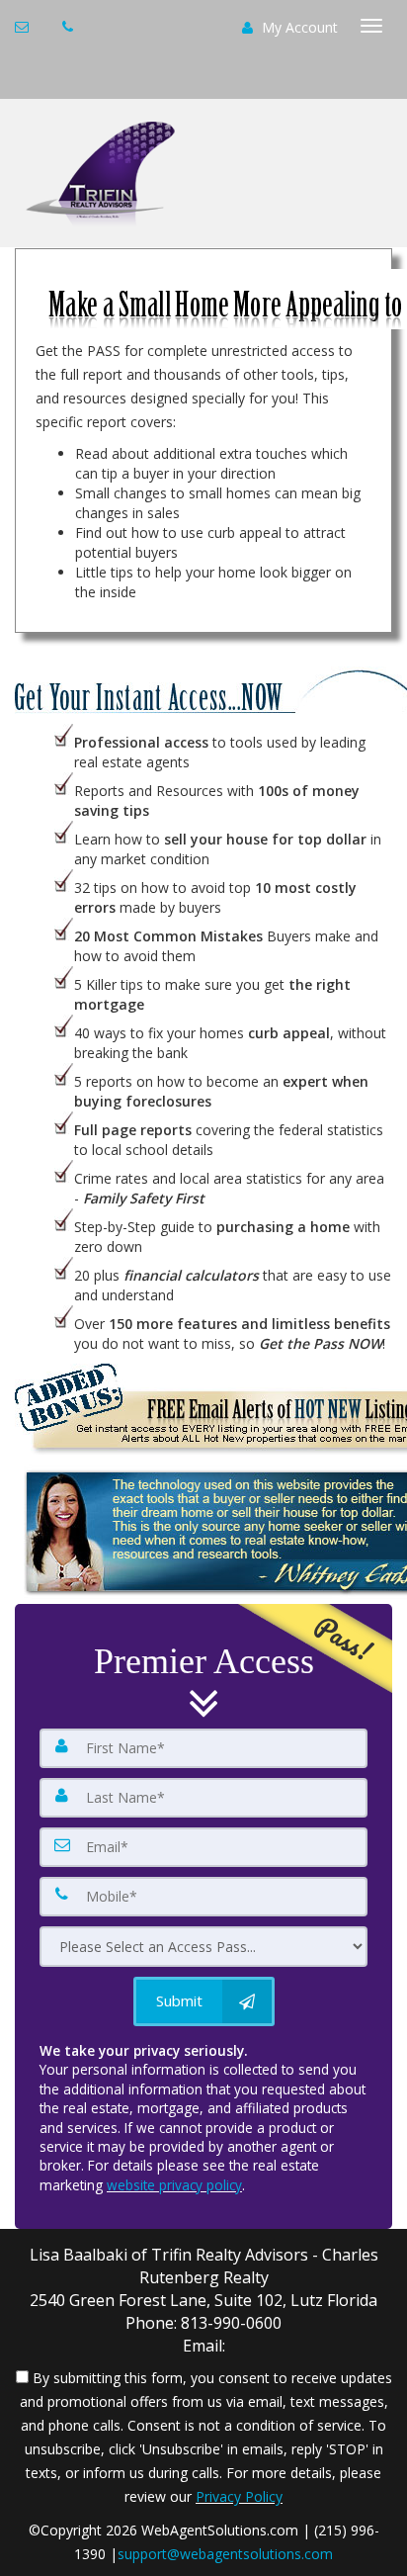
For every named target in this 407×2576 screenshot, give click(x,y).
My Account (298, 27)
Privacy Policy (239, 2496)
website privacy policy (174, 2185)
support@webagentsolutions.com (225, 2554)
